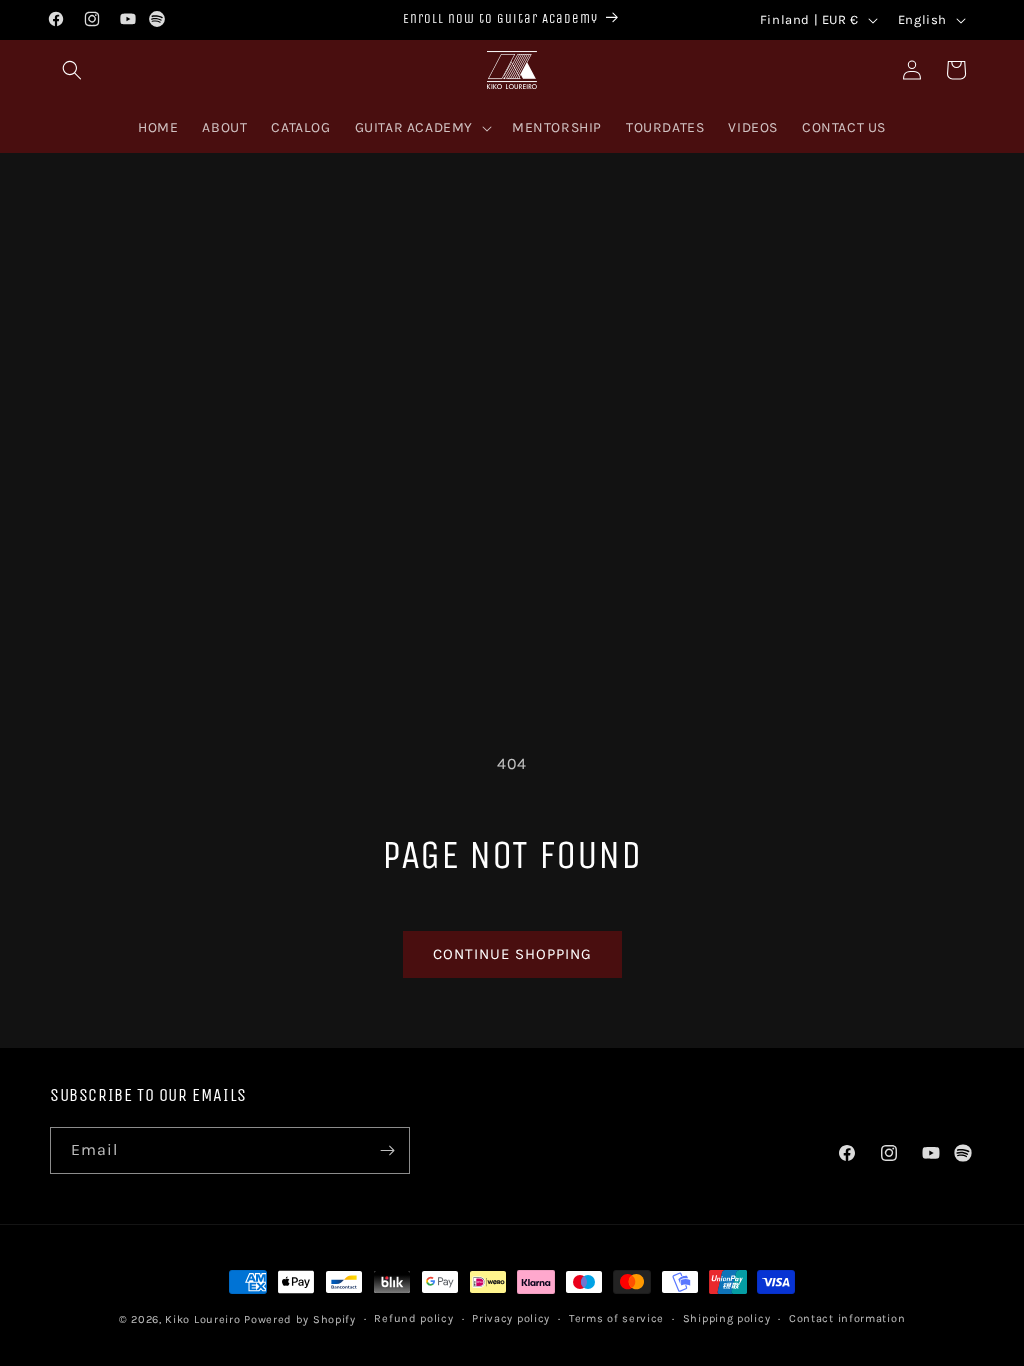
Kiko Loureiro (202, 1319)
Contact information (847, 1318)
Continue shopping (512, 954)
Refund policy (413, 1318)
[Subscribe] (387, 1150)
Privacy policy (511, 1318)
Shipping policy (727, 1318)
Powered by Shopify (300, 1319)
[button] (72, 70)
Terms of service (616, 1318)
